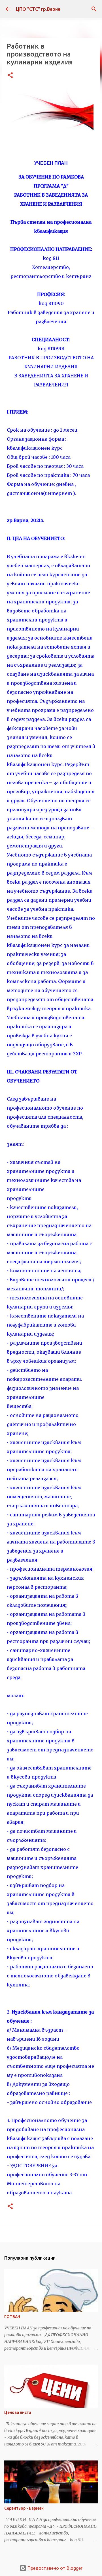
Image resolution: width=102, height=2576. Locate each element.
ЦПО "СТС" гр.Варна (38, 9)
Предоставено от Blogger (54, 2568)
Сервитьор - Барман (24, 2508)
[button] (10, 76)
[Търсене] (94, 9)
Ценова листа (18, 2412)
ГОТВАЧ (12, 2317)
